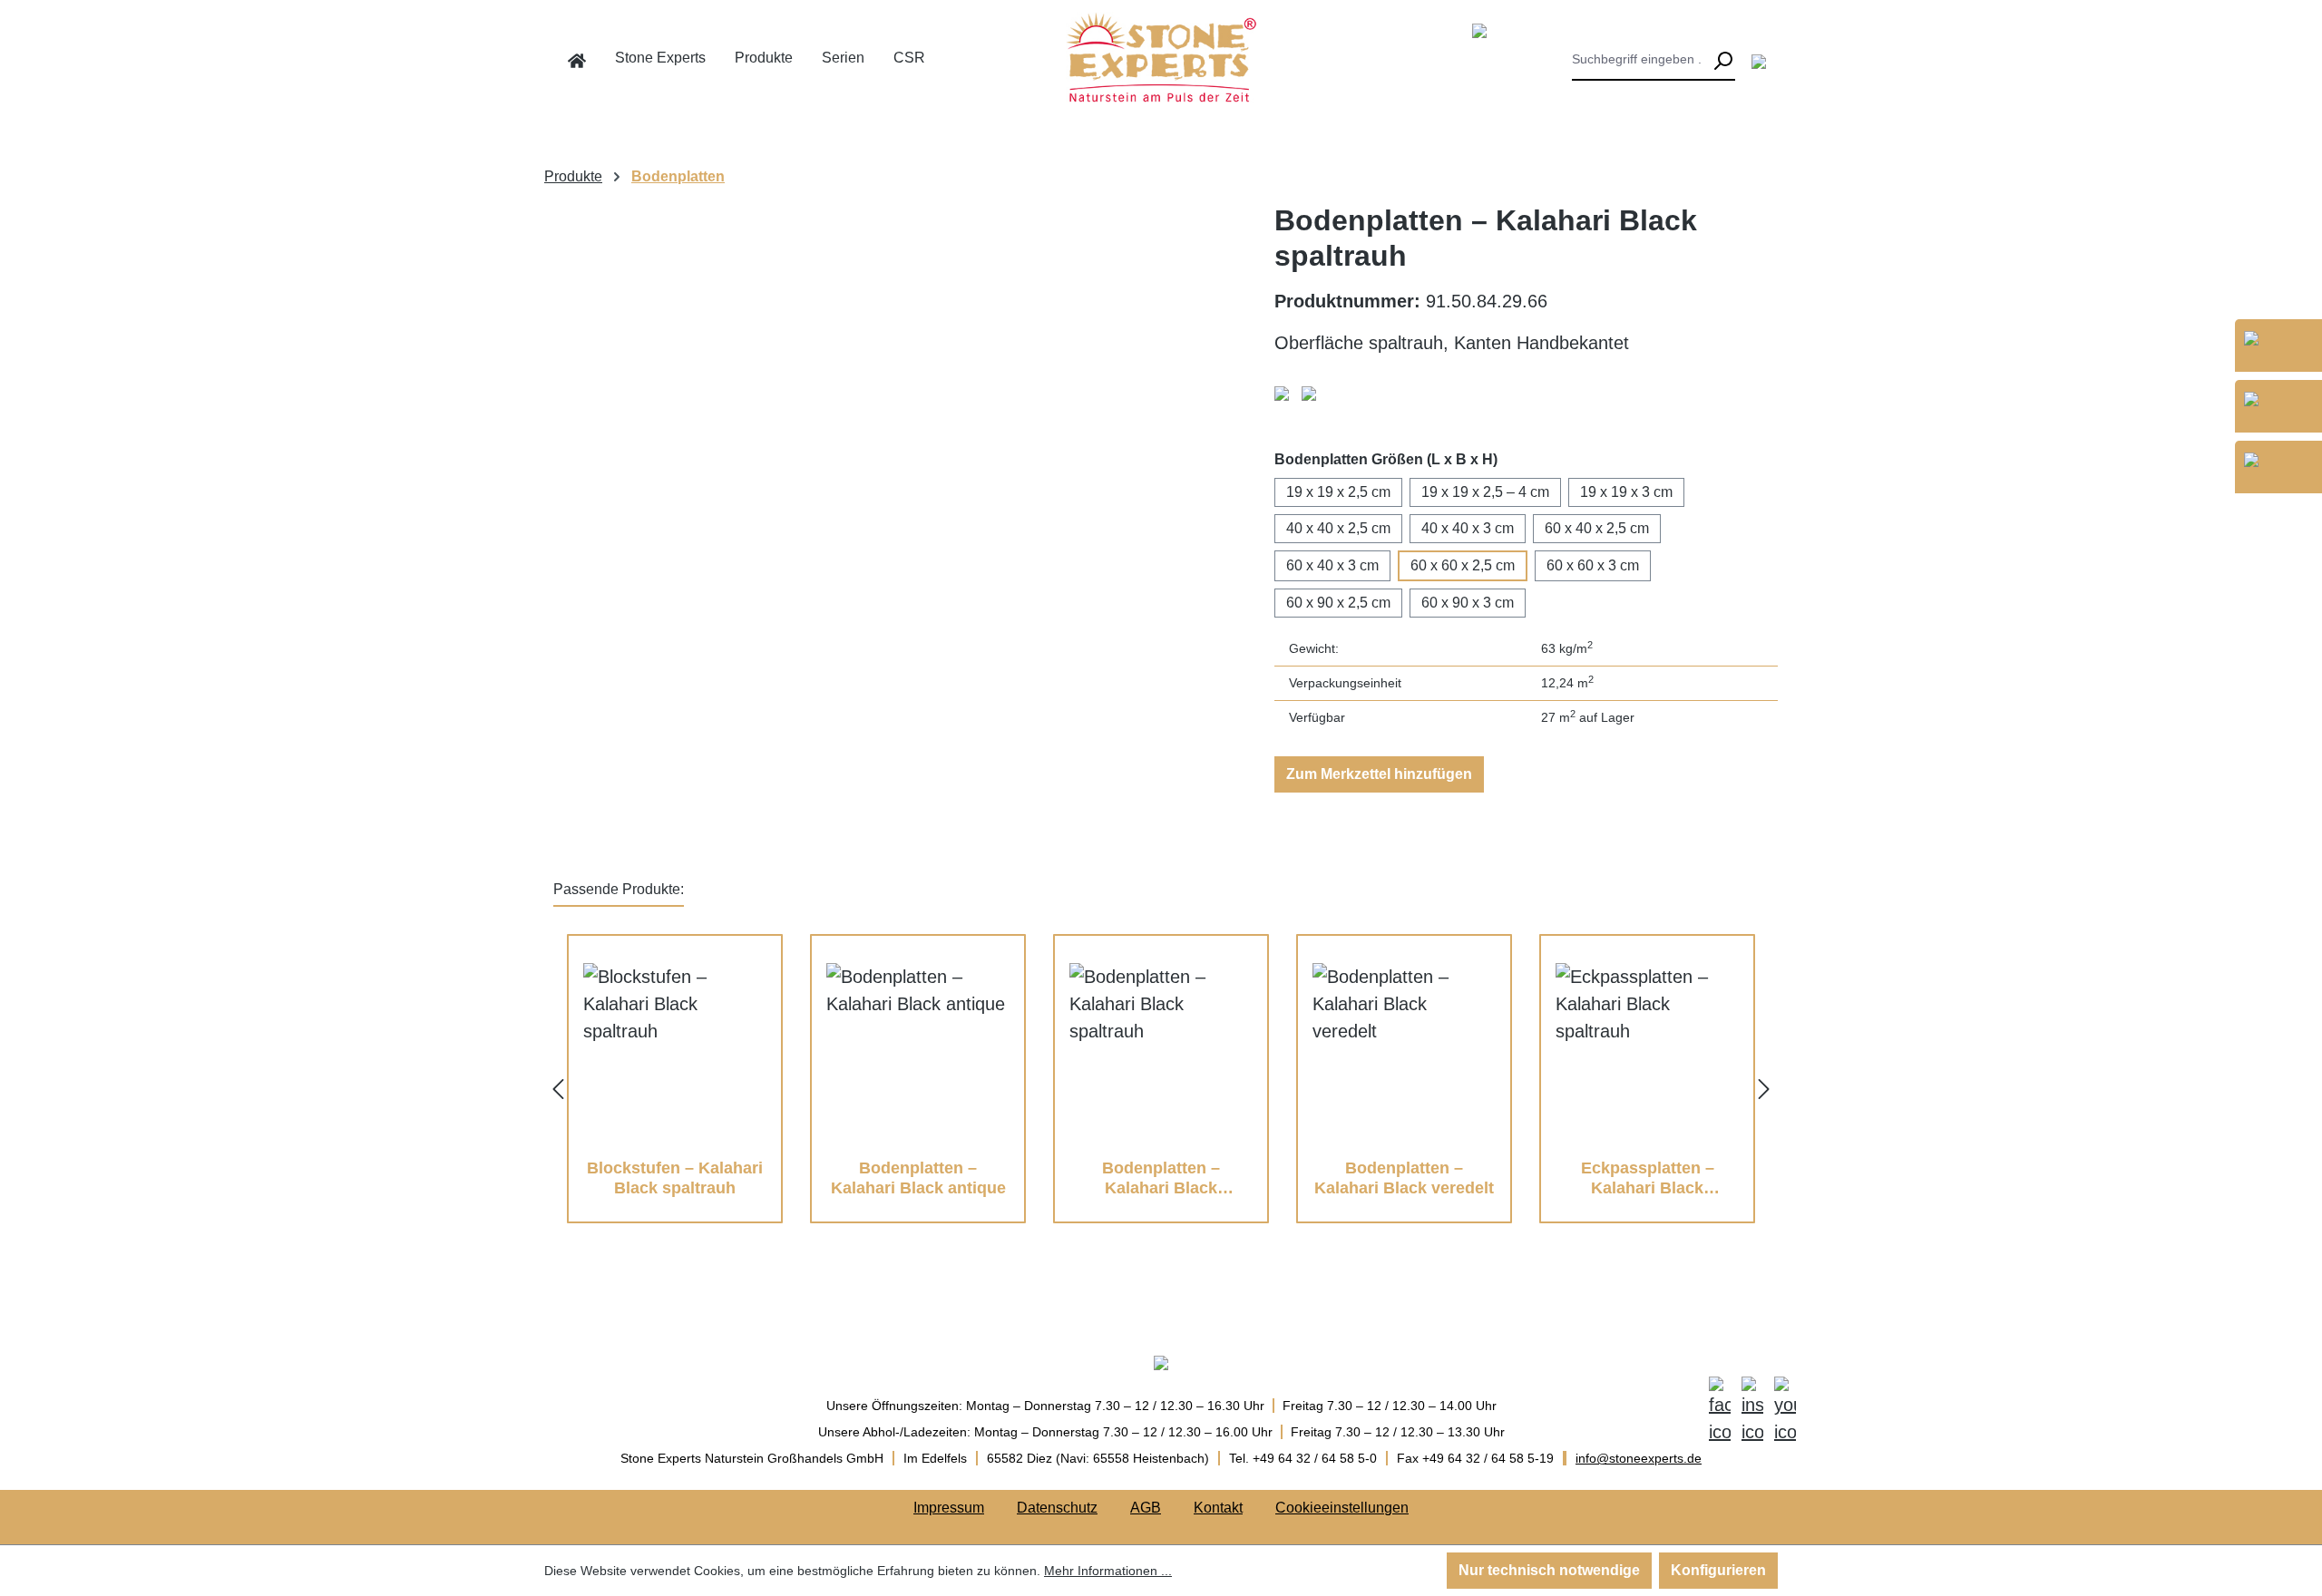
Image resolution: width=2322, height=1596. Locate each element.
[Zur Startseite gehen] (1161, 57)
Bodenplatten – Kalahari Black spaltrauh (1161, 1178)
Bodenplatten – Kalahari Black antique (918, 1178)
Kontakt (1218, 1508)
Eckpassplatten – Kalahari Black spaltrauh (1648, 1178)
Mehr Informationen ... (1108, 1571)
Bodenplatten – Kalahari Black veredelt (1404, 1178)
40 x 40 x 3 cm (1468, 528)
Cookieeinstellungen (1342, 1508)
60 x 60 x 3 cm (1593, 565)
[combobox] (1641, 61)
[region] (900, 521)
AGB (1146, 1508)
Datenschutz (1057, 1508)
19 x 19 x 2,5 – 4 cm (1485, 492)
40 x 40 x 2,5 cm (1338, 528)
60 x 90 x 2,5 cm (1338, 603)
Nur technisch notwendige (1549, 1570)
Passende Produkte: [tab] (619, 889)
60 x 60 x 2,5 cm (1463, 565)
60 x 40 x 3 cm (1332, 565)
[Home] (577, 61)
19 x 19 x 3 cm (1626, 492)
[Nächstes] (1764, 1088)
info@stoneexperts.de (1639, 1458)
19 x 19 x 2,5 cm (1338, 492)
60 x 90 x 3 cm (1468, 603)
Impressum (949, 1508)
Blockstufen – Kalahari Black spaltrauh (675, 1178)
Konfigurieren (1718, 1570)
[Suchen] (1722, 61)
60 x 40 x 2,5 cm (1597, 528)
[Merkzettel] (1759, 61)
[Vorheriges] (558, 1088)
